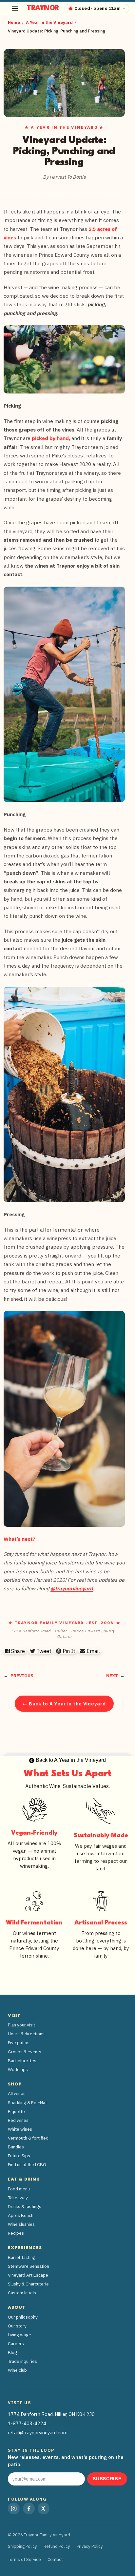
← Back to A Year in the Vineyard (64, 1704)
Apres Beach (21, 2215)
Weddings (18, 2069)
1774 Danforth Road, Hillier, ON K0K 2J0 (51, 2414)
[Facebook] (29, 2508)
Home (14, 22)
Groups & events (25, 2052)
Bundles (16, 2147)
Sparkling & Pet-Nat (27, 2103)
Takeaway (18, 2198)
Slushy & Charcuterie (28, 2284)
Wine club (17, 2370)
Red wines (18, 2120)
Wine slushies (21, 2224)
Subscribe (107, 2479)
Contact (55, 2559)
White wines (20, 2129)
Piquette (16, 2111)
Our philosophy (23, 2317)
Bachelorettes (22, 2061)
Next (112, 1676)
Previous (22, 1676)
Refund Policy (57, 2546)
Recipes (16, 2233)
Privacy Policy (90, 2546)
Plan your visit (21, 2025)
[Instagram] (14, 2508)
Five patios (19, 2043)
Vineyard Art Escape (28, 2275)
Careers (16, 2344)
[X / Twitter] (44, 2508)
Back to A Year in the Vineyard (70, 1760)
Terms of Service (24, 2559)
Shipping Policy (22, 2546)
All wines (17, 2093)
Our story (17, 2326)
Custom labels (22, 2293)
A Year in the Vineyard (49, 22)
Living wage (19, 2335)
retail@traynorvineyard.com (38, 2433)
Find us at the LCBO (27, 2164)
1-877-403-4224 (27, 2423)
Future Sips (19, 2156)
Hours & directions (26, 2034)
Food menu (19, 2189)
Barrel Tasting (22, 2257)
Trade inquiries (22, 2361)
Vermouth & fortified (28, 2138)
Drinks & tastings (25, 2206)
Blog (12, 2352)
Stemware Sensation (29, 2266)
